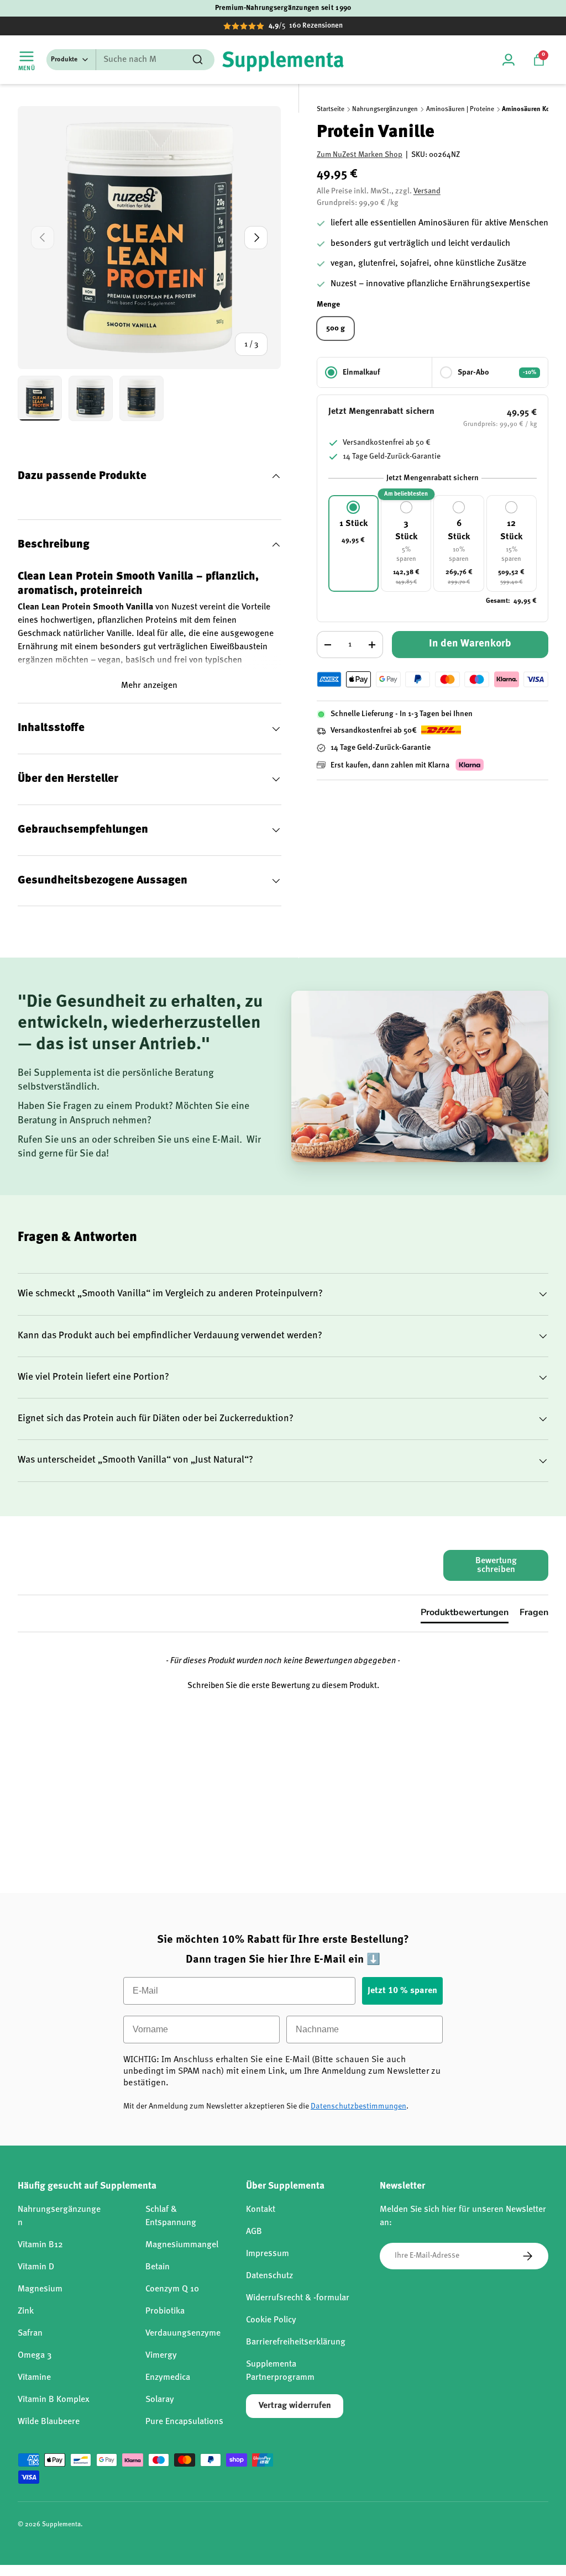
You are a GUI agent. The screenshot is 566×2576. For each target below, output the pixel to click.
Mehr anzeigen (149, 686)
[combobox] (130, 60)
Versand (427, 191)
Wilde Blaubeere (49, 2422)
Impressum (268, 2254)
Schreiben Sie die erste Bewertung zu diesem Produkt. (283, 1686)
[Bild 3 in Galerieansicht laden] (141, 398)
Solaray (160, 2400)
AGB (254, 2232)
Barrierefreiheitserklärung (296, 2342)
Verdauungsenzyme (183, 2333)
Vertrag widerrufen (295, 2406)
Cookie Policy (271, 2320)
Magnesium (40, 2289)
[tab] (465, 1615)
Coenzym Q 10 (172, 2289)
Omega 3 (35, 2356)
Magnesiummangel (182, 2245)
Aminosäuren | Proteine (460, 109)
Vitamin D (36, 2267)
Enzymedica (168, 2378)
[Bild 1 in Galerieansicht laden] (40, 398)
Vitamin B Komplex (54, 2400)
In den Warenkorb (470, 644)
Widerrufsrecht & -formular (298, 2298)
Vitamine (34, 2378)
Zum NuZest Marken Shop (360, 155)
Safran (30, 2333)
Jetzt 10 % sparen (402, 1991)
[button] (539, 60)
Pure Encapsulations (184, 2422)
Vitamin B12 (40, 2245)
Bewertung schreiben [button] (496, 1565)
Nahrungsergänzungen (385, 109)
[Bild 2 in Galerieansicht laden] (91, 398)
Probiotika (165, 2311)
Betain (158, 2267)
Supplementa (61, 2525)
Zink (26, 2311)
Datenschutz (269, 2276)
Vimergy (161, 2356)
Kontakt (261, 2210)
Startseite (331, 109)
